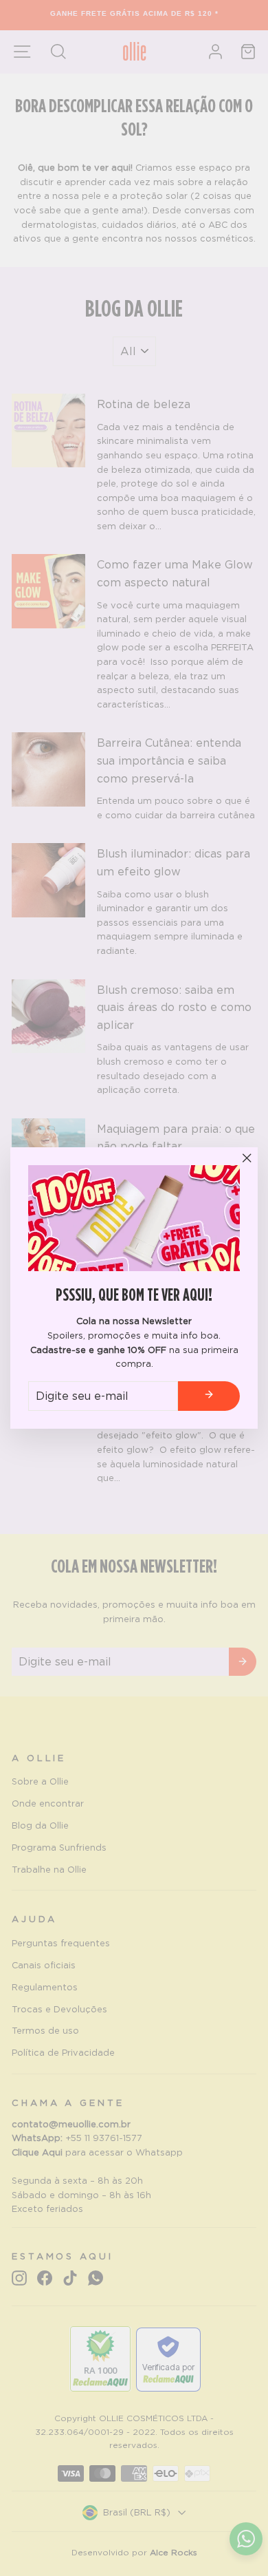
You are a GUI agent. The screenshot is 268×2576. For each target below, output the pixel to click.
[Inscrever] (209, 1396)
